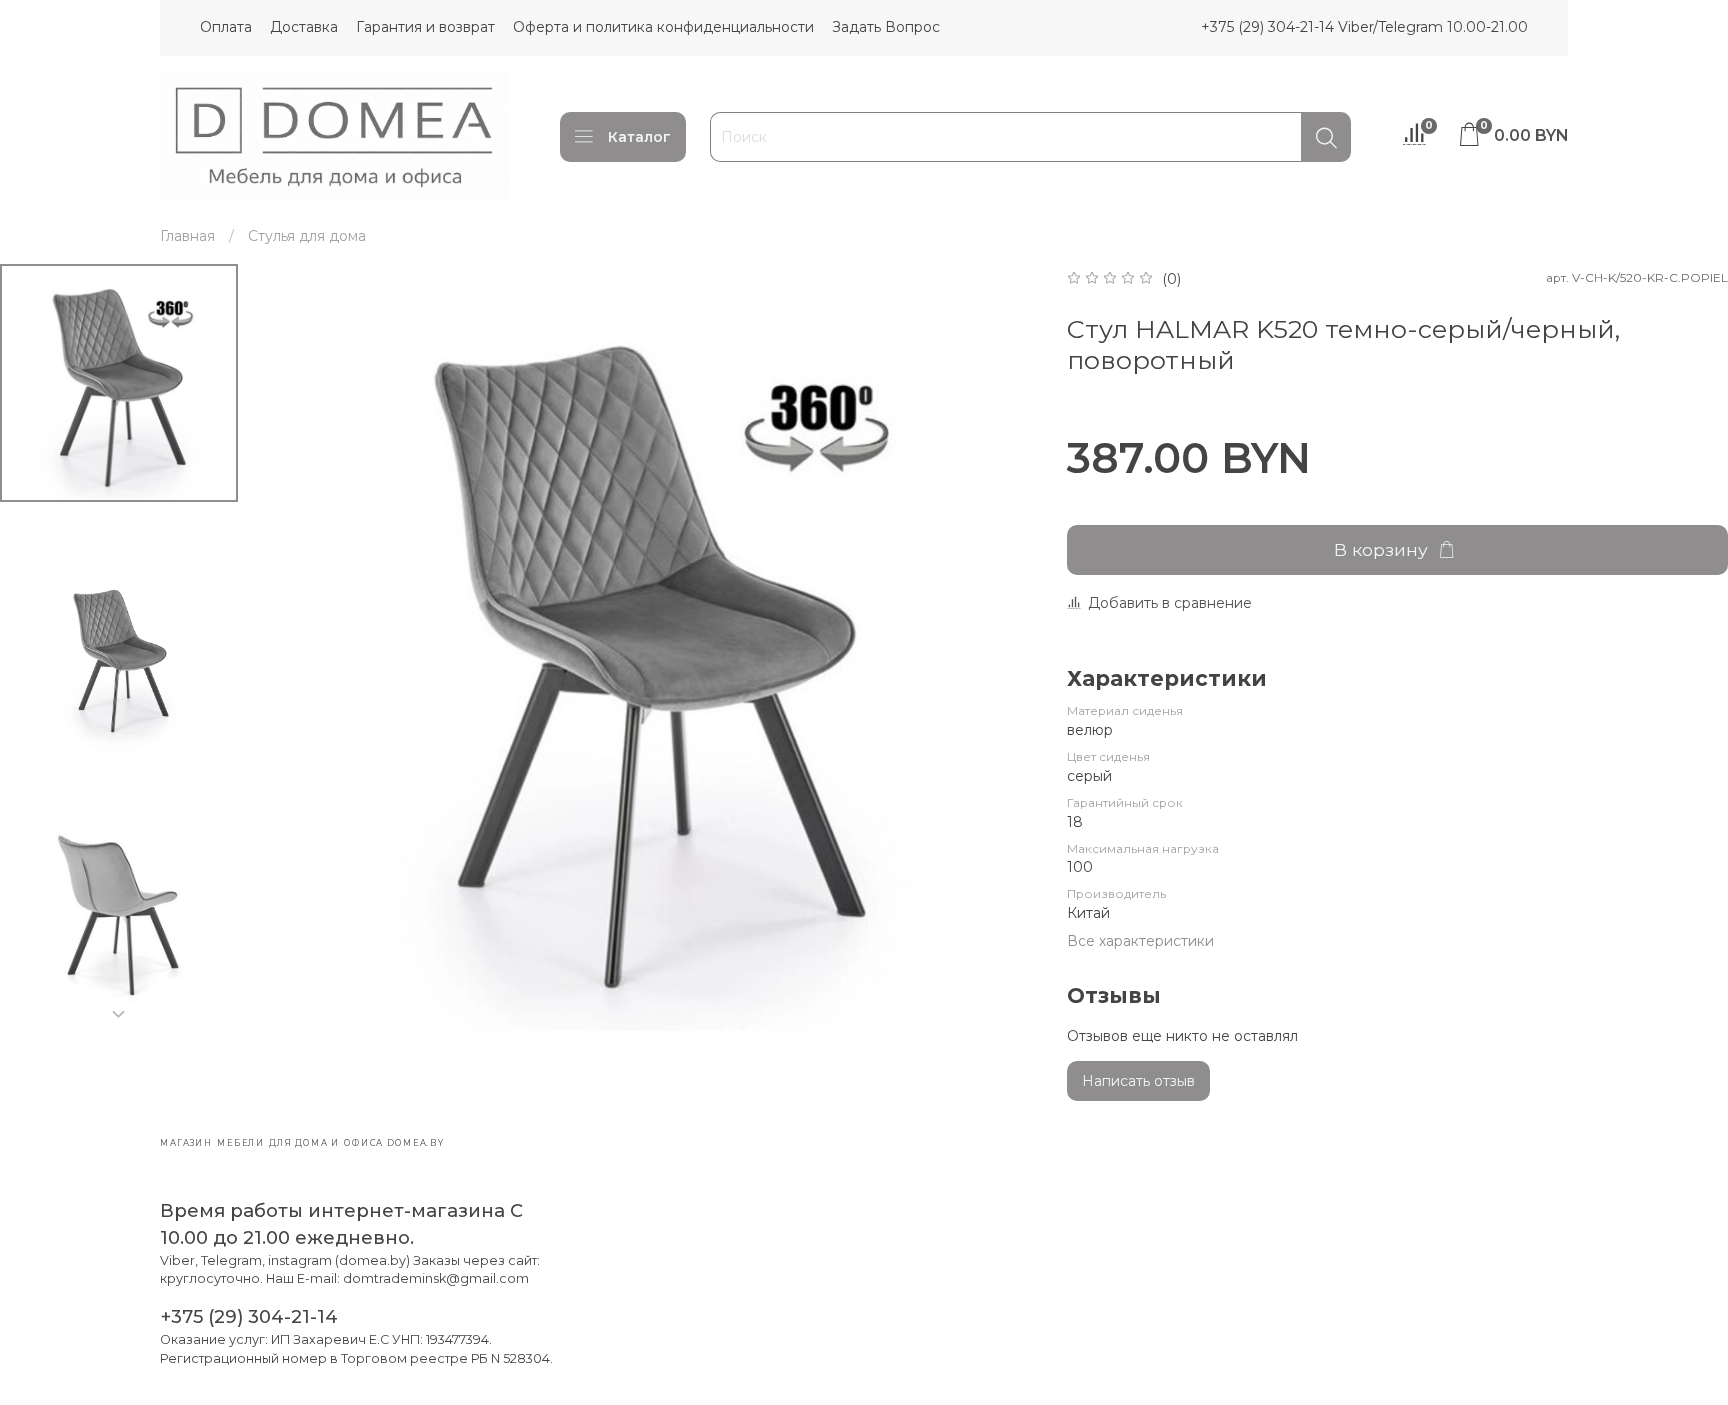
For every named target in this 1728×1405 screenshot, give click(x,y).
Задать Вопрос (886, 27)
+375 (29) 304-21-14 (249, 1316)
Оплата (226, 27)
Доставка (304, 27)
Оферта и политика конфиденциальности (663, 27)
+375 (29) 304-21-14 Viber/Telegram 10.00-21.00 (1364, 27)
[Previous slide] (298, 651)
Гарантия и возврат (425, 27)
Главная (187, 236)
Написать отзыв (1138, 1081)
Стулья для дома (307, 236)
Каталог (639, 137)
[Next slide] (119, 1014)
